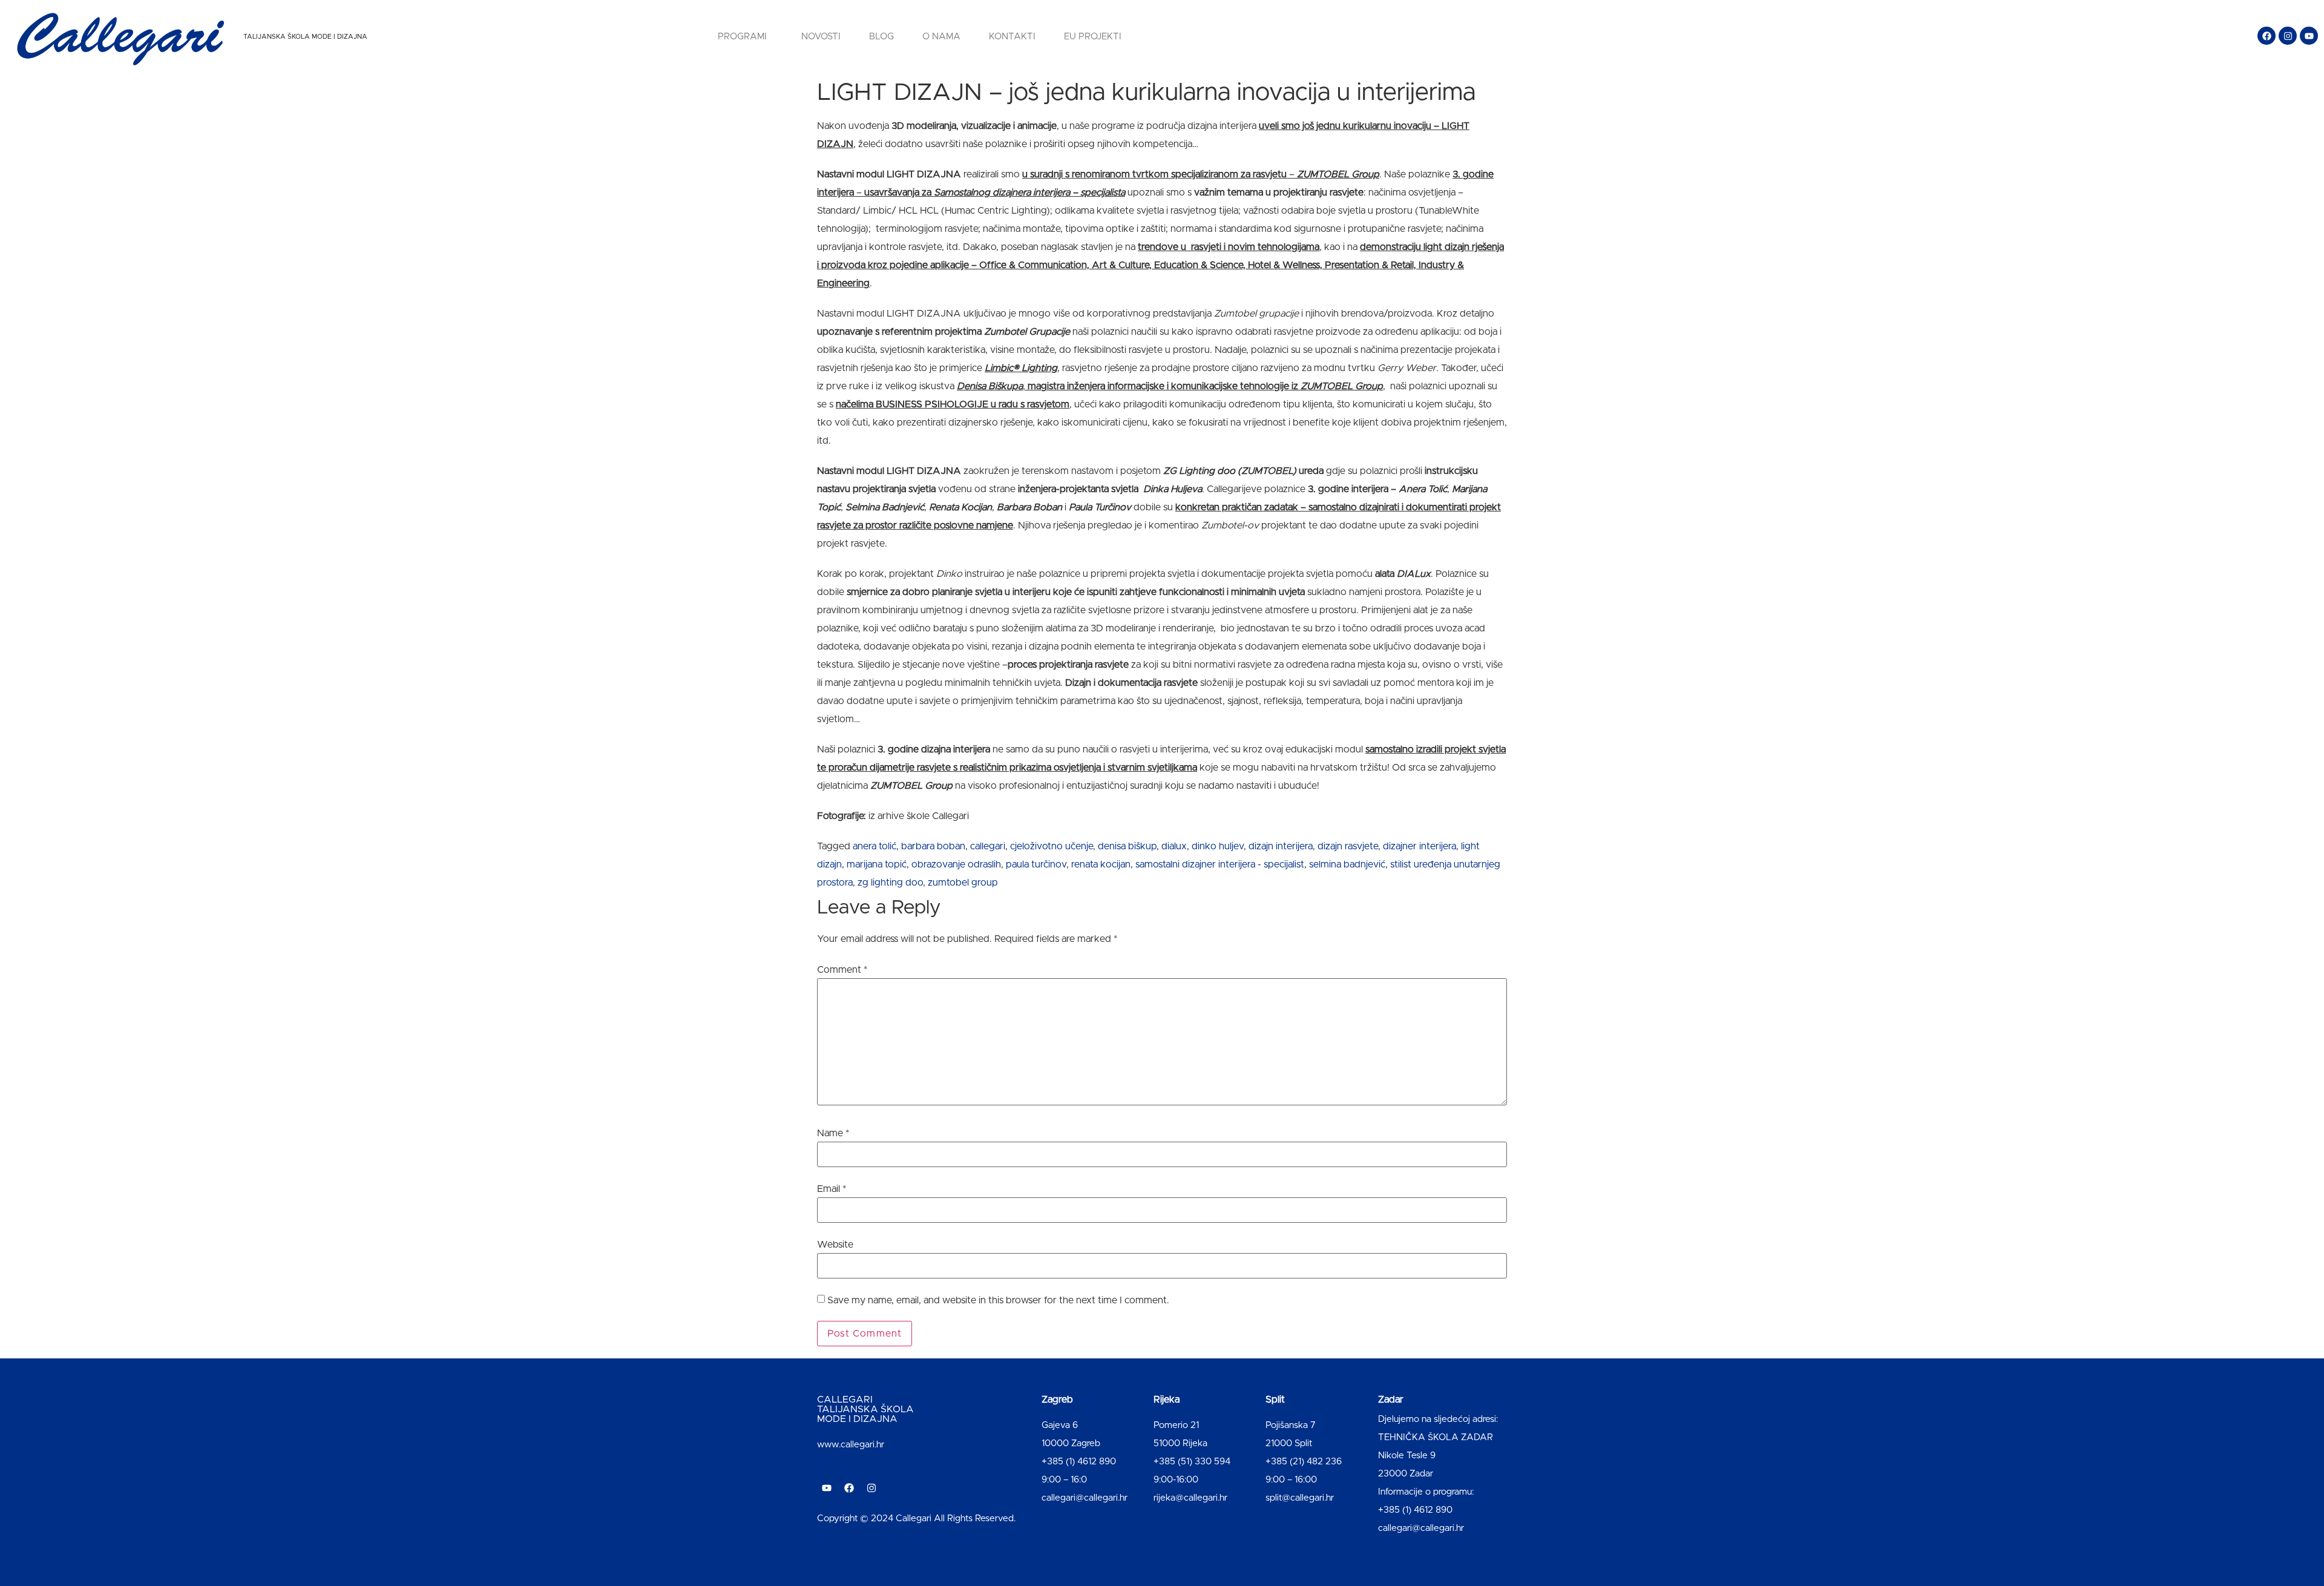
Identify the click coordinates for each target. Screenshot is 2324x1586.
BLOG (881, 37)
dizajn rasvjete (1348, 846)
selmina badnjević (1347, 864)
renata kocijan (1101, 864)
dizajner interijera (1420, 846)
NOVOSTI (821, 37)
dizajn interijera (1281, 846)
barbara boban (933, 846)
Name (833, 1133)
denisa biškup (1127, 846)
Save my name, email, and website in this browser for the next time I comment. (998, 1300)
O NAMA (941, 37)
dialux (1174, 846)
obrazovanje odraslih (956, 864)
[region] (157, 1491)
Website (835, 1245)
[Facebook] (2267, 36)
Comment (842, 970)
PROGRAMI (742, 37)
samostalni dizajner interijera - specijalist (1220, 864)
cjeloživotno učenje (1052, 846)
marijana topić (877, 864)
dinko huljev (1218, 846)
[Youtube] (2309, 36)
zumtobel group (963, 883)
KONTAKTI (1012, 37)
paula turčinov (1036, 864)
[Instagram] (2288, 36)
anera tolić (875, 846)
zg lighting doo (890, 883)
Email (832, 1189)
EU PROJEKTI (1093, 37)
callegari (988, 846)
